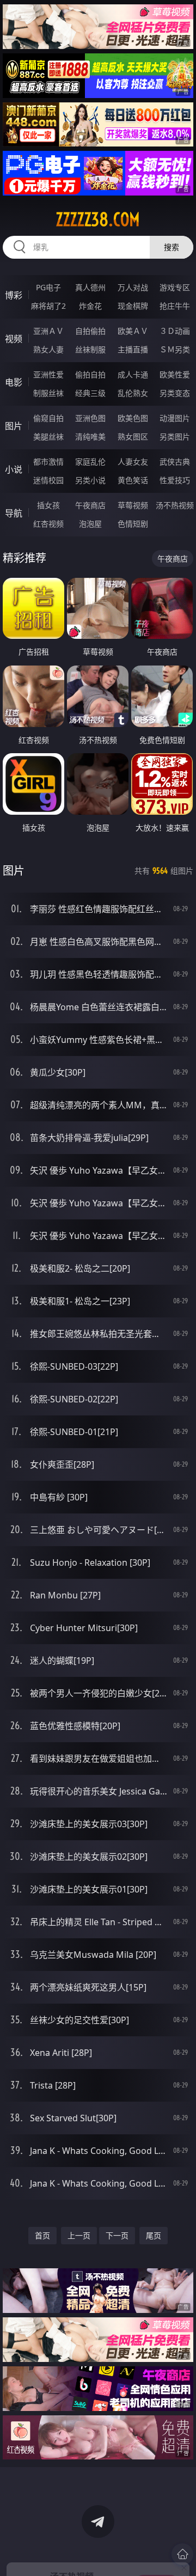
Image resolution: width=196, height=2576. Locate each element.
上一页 (79, 2235)
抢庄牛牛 (175, 306)
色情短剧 (133, 524)
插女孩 (48, 505)
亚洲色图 (90, 418)
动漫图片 (175, 418)
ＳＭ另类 (175, 349)
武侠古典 (175, 462)
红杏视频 (48, 524)
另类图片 (175, 437)
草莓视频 (133, 505)
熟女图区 (133, 437)
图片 (14, 426)
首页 (42, 2235)
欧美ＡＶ (133, 331)
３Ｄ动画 (175, 331)
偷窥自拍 (48, 418)
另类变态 (175, 393)
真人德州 (90, 287)
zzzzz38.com (98, 219)
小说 (14, 469)
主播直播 (133, 349)
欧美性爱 (175, 374)
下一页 (117, 2235)
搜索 (171, 247)
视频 (14, 339)
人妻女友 (133, 462)
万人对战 (133, 287)
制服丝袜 (48, 393)
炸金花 (90, 306)
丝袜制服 (90, 349)
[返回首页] (182, 2554)
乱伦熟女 (133, 393)
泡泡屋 (90, 524)
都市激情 (48, 462)
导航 (14, 513)
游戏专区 (175, 287)
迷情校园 (48, 480)
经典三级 (90, 393)
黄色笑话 (133, 480)
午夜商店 (90, 505)
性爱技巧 (175, 480)
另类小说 (90, 480)
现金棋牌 (133, 306)
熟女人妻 (48, 349)
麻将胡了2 (48, 306)
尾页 (154, 2235)
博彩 (14, 295)
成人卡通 (133, 374)
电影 (14, 382)
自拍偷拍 (90, 331)
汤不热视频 (175, 505)
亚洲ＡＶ (48, 331)
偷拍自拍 (90, 374)
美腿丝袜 (48, 437)
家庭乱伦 (90, 462)
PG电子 (48, 287)
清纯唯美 (90, 437)
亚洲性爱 (48, 374)
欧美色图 (133, 418)
